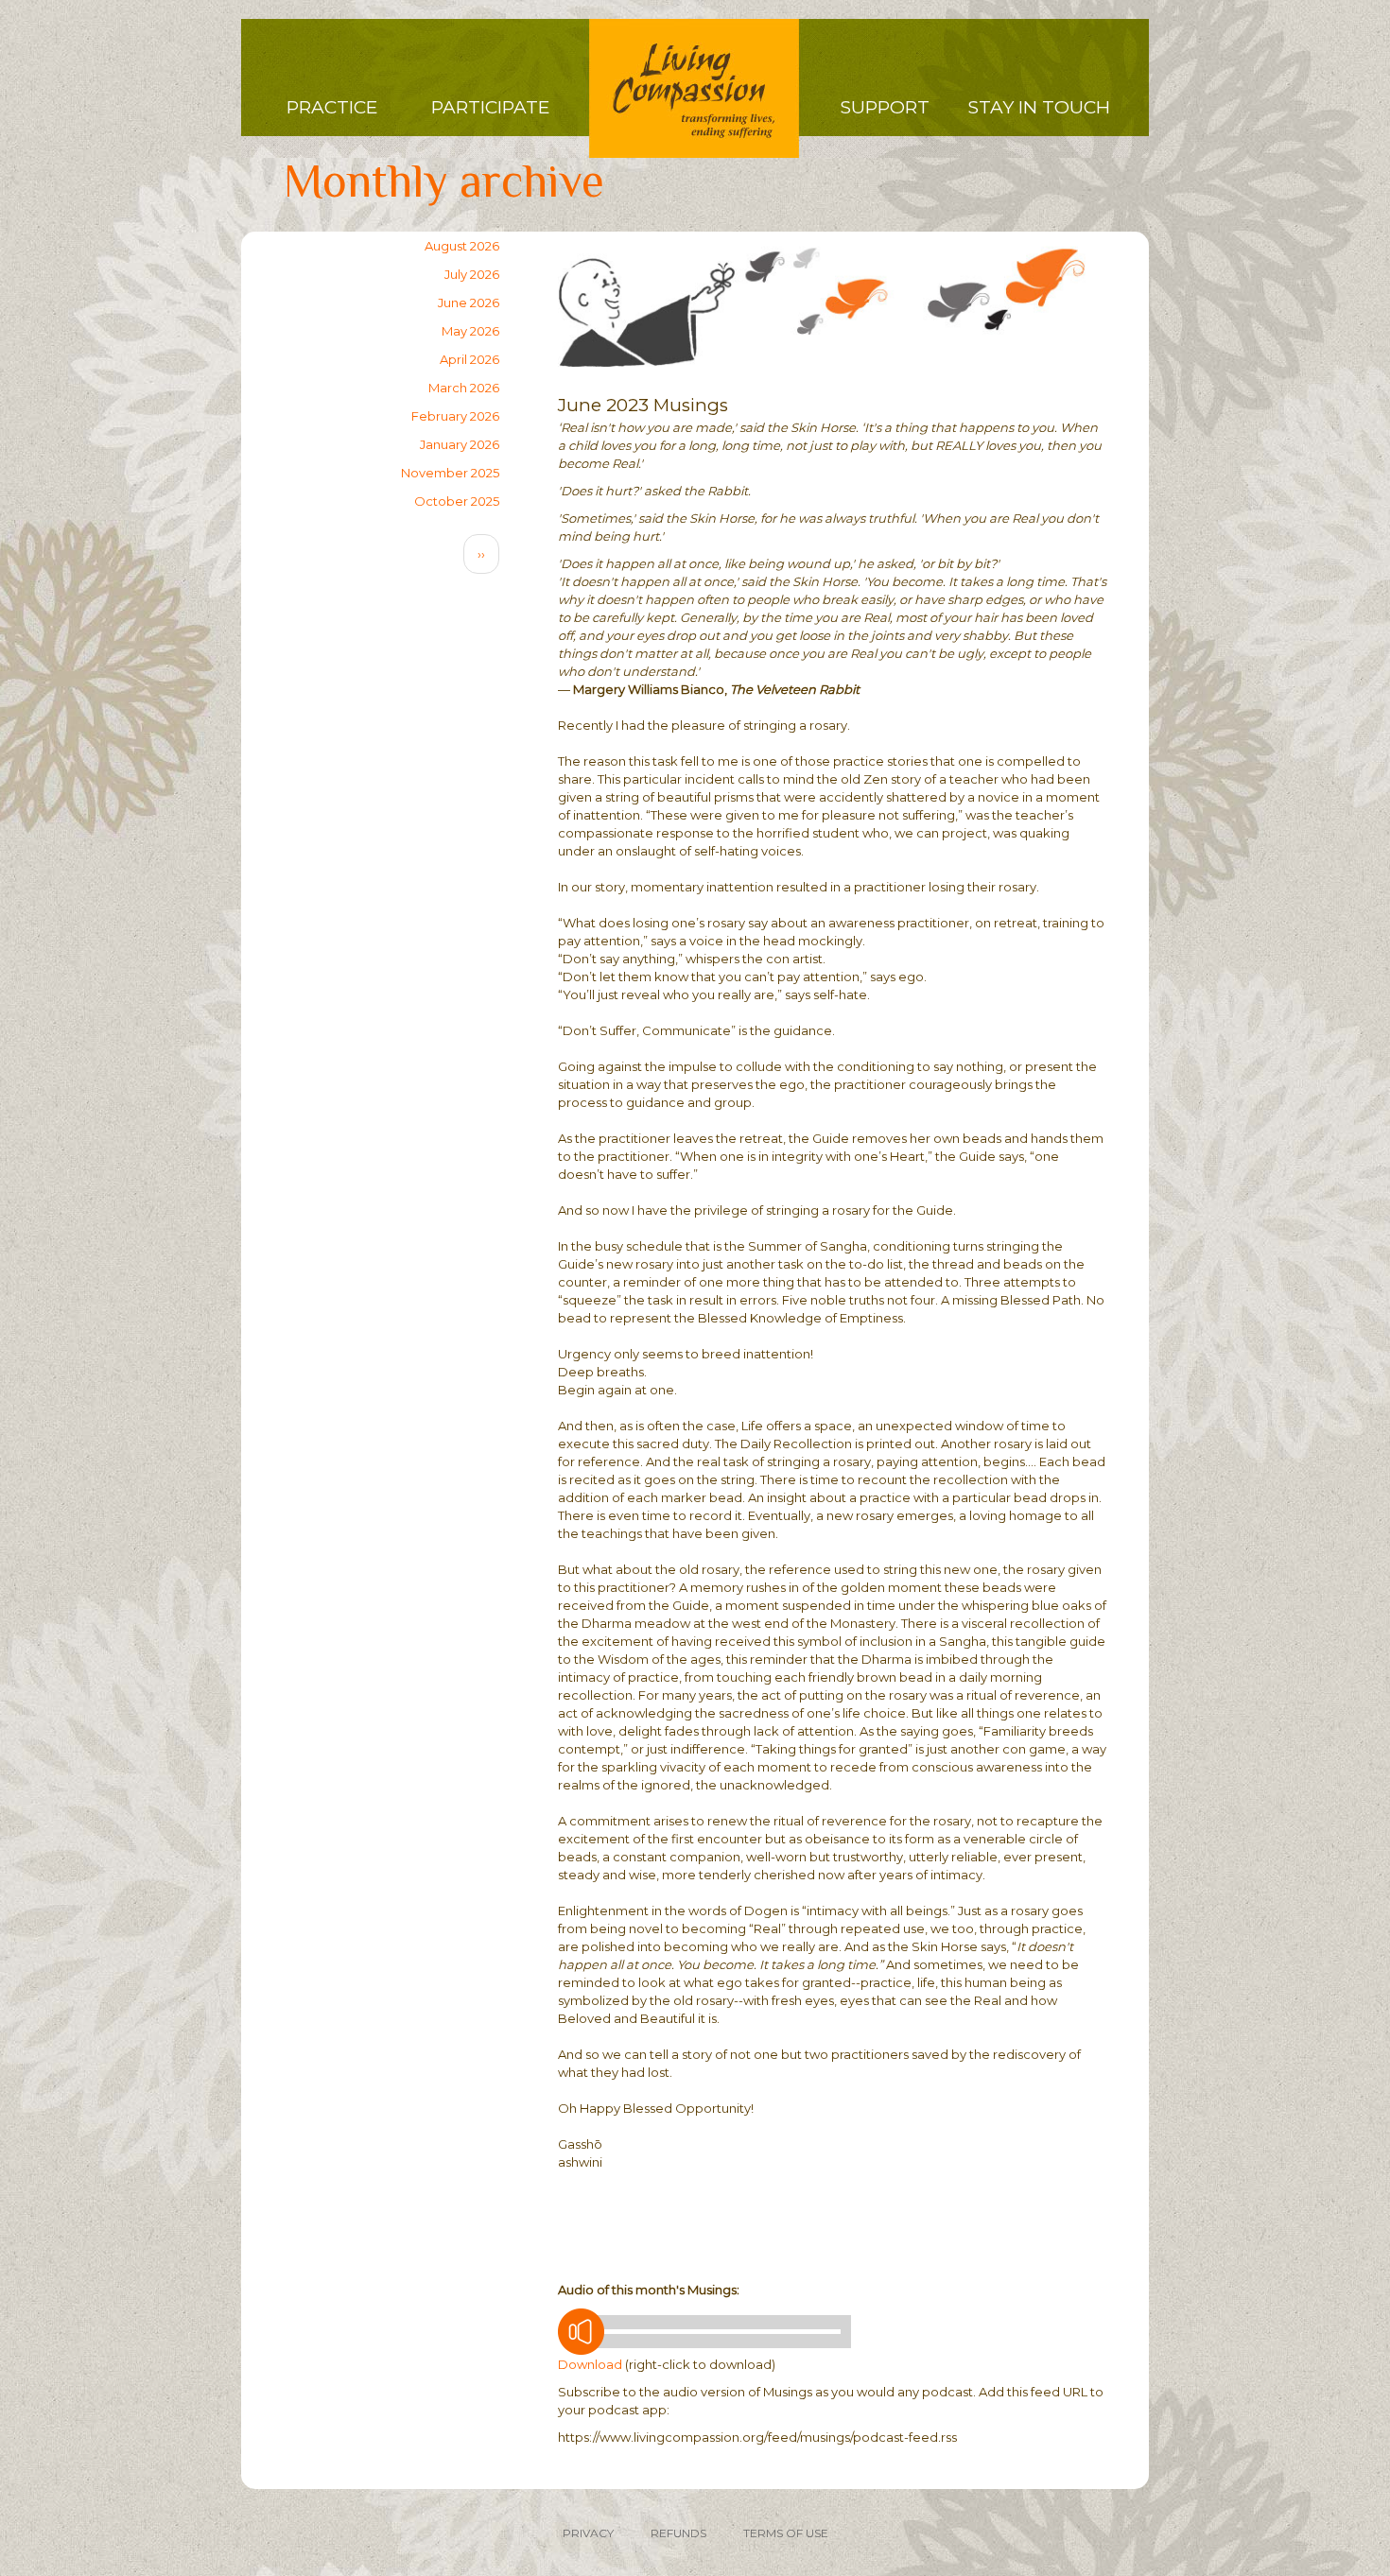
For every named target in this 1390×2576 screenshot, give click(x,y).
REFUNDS (678, 2533)
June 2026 (469, 303)
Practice (332, 107)
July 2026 (472, 274)
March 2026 (464, 388)
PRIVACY (588, 2533)
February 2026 (455, 416)
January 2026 (460, 444)
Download (590, 2364)
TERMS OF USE (786, 2533)
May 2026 (470, 331)
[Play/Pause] (581, 2332)
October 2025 (457, 501)
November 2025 (450, 473)
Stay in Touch (1039, 107)
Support (885, 107)
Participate (490, 107)
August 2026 (462, 246)
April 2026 (469, 359)
